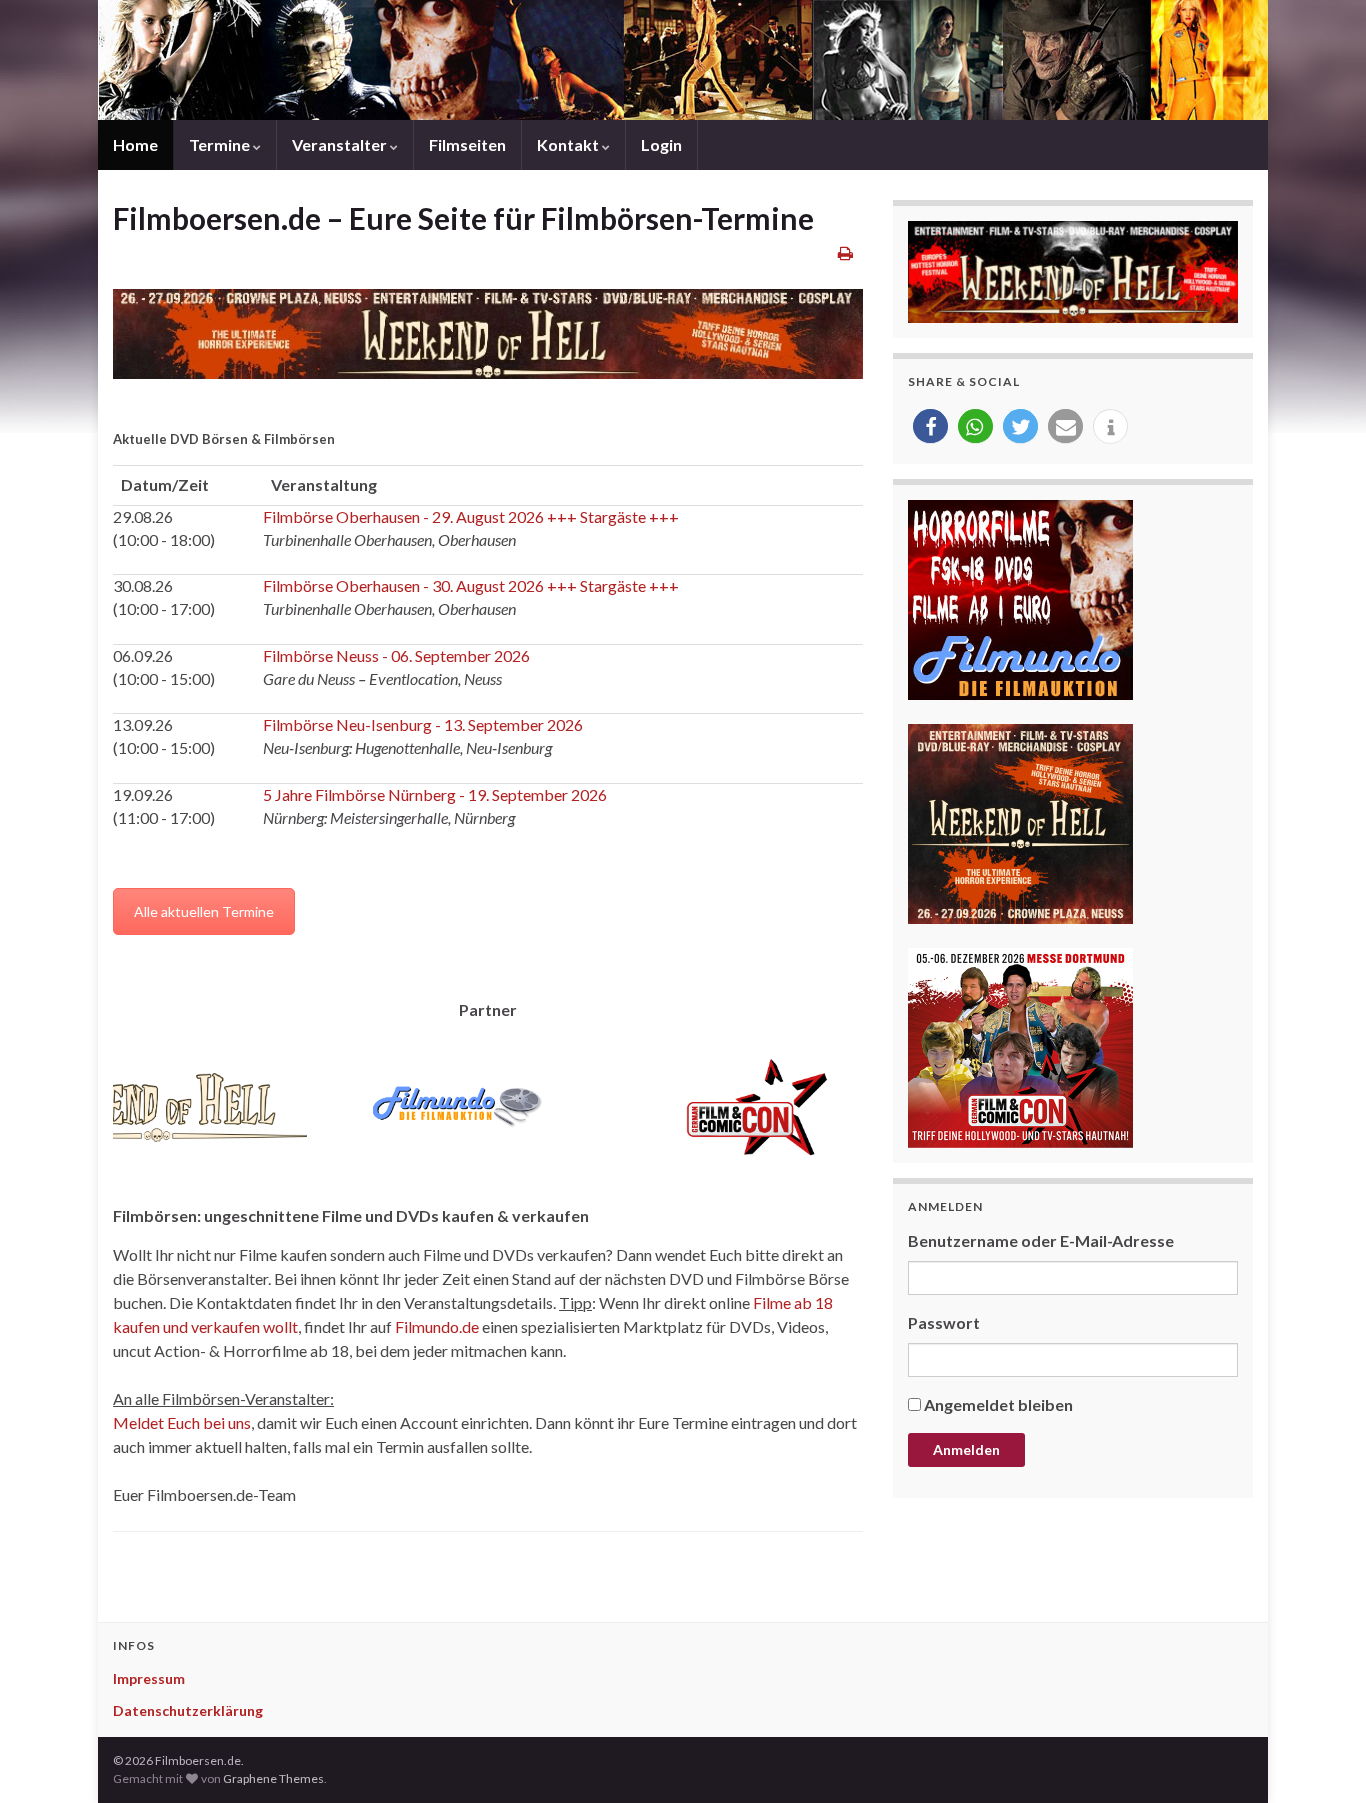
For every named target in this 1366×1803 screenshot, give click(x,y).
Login (661, 144)
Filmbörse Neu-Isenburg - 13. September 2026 (423, 724)
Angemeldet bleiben (998, 1404)
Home (135, 144)
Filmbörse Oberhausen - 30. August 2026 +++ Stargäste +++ (471, 585)
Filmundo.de (437, 1326)
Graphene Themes (273, 1778)
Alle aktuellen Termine (204, 911)
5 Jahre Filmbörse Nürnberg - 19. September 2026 (435, 794)
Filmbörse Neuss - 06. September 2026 (396, 655)
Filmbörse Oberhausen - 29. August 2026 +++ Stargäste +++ (471, 516)
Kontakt (569, 144)
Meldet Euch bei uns (182, 1422)
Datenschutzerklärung (188, 1710)
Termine (221, 144)
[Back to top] (1321, 1758)
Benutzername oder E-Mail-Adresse (1041, 1240)
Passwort (944, 1322)
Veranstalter (341, 144)
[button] (930, 426)
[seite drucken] (845, 252)
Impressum (149, 1678)
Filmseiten (467, 144)
